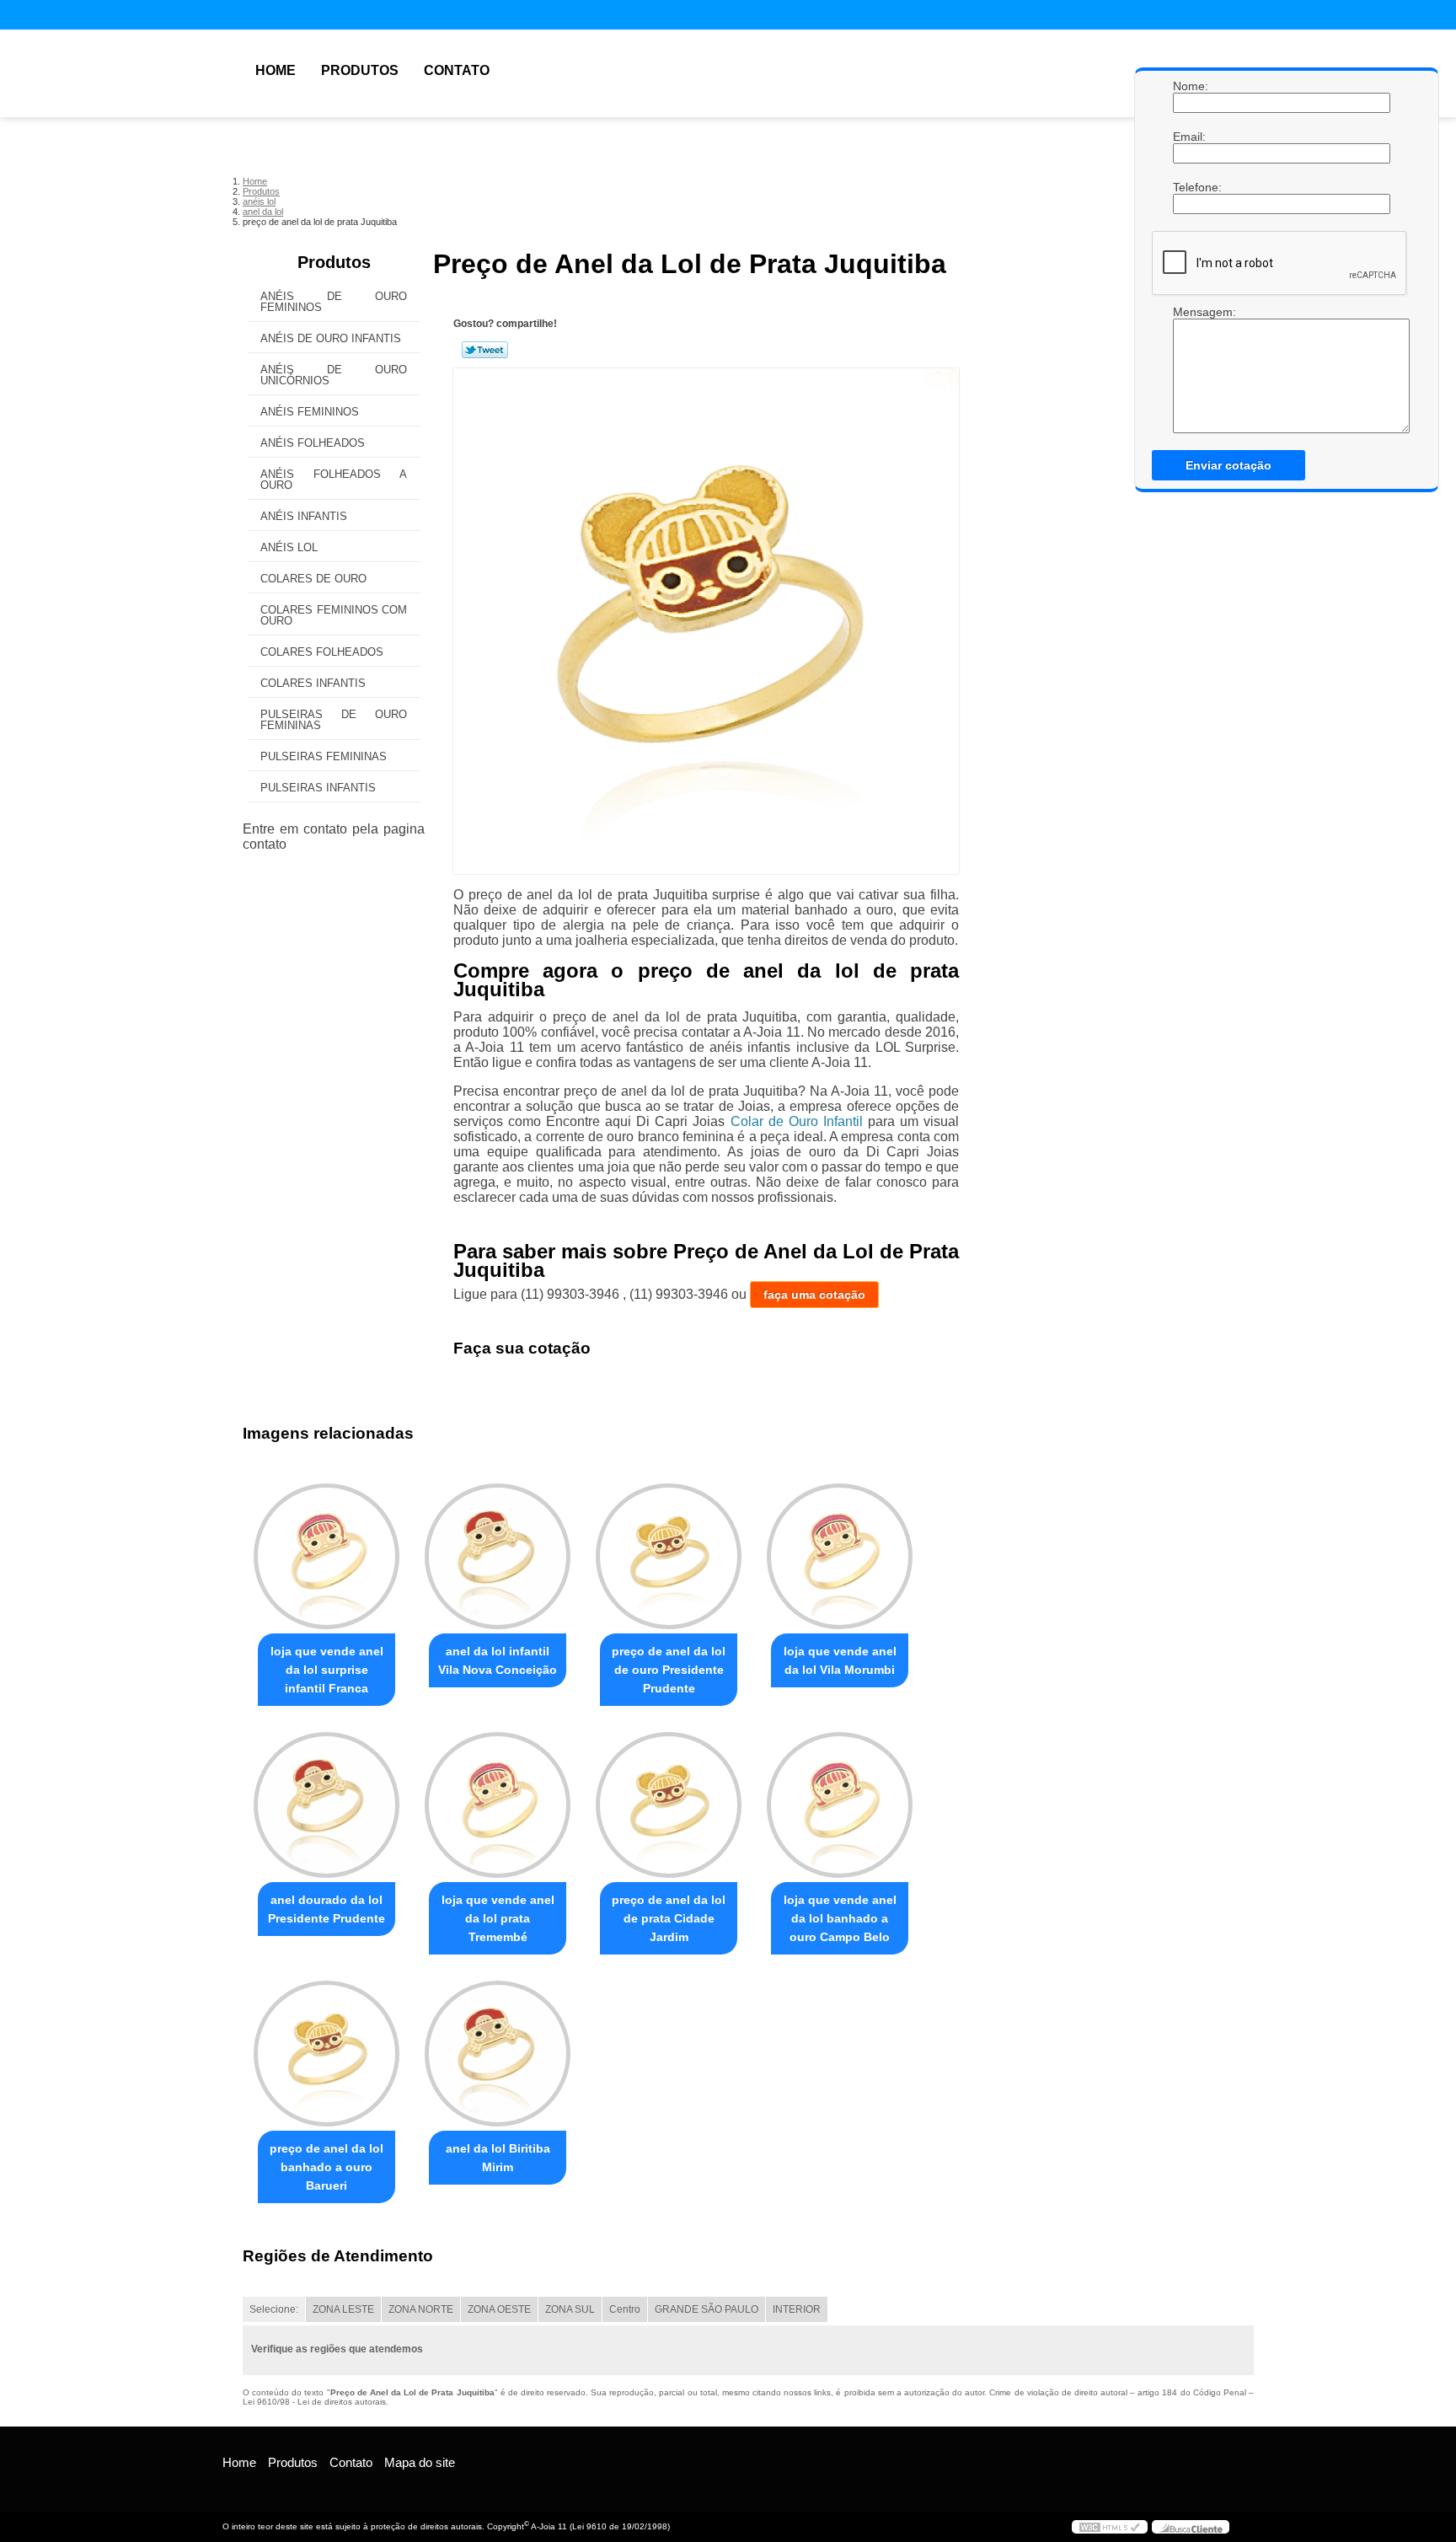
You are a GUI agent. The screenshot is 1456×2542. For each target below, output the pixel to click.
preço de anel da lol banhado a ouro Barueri (327, 2167)
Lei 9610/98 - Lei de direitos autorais (314, 2402)
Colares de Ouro (313, 579)
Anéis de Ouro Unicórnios (334, 375)
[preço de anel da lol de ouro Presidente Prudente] (669, 1556)
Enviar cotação (1228, 465)
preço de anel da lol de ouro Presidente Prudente (669, 1670)
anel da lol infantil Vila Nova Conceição (498, 1660)
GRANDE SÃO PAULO (707, 2309)
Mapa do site (420, 2462)
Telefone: (1190, 187)
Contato (457, 70)
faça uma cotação (814, 1295)
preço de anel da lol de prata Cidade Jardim (669, 1918)
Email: (1190, 137)
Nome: (1190, 86)
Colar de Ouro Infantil (797, 1121)
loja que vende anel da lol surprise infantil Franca (327, 1670)
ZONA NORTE (421, 2309)
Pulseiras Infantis (318, 788)
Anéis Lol (289, 547)
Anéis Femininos (310, 412)
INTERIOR (797, 2309)
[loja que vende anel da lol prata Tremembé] (498, 1805)
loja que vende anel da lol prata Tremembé (498, 1918)
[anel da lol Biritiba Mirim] (498, 2054)
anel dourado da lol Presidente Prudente (327, 1909)
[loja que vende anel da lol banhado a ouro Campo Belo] (840, 1805)
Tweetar (485, 350)
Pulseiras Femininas (324, 756)
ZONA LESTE (343, 2309)
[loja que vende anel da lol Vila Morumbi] (840, 1556)
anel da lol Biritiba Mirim (498, 2158)
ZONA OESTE (499, 2309)
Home (276, 70)
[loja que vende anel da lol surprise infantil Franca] (327, 1556)
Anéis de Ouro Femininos (334, 302)
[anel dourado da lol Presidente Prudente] (327, 1805)
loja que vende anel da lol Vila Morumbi (840, 1660)
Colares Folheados (322, 652)
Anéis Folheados (313, 443)
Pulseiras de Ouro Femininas (334, 720)
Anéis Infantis (304, 516)
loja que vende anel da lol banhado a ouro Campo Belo (840, 1918)
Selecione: (274, 2309)
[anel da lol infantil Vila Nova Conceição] (498, 1556)
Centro (625, 2309)
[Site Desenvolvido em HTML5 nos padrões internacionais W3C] (1110, 2527)
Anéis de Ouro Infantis (331, 338)
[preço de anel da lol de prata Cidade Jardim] (669, 1805)
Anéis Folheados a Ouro (334, 480)
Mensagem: (1190, 312)
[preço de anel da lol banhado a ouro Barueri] (327, 2054)
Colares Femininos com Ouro (334, 615)
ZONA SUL (570, 2309)
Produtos (360, 70)
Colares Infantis (313, 683)
